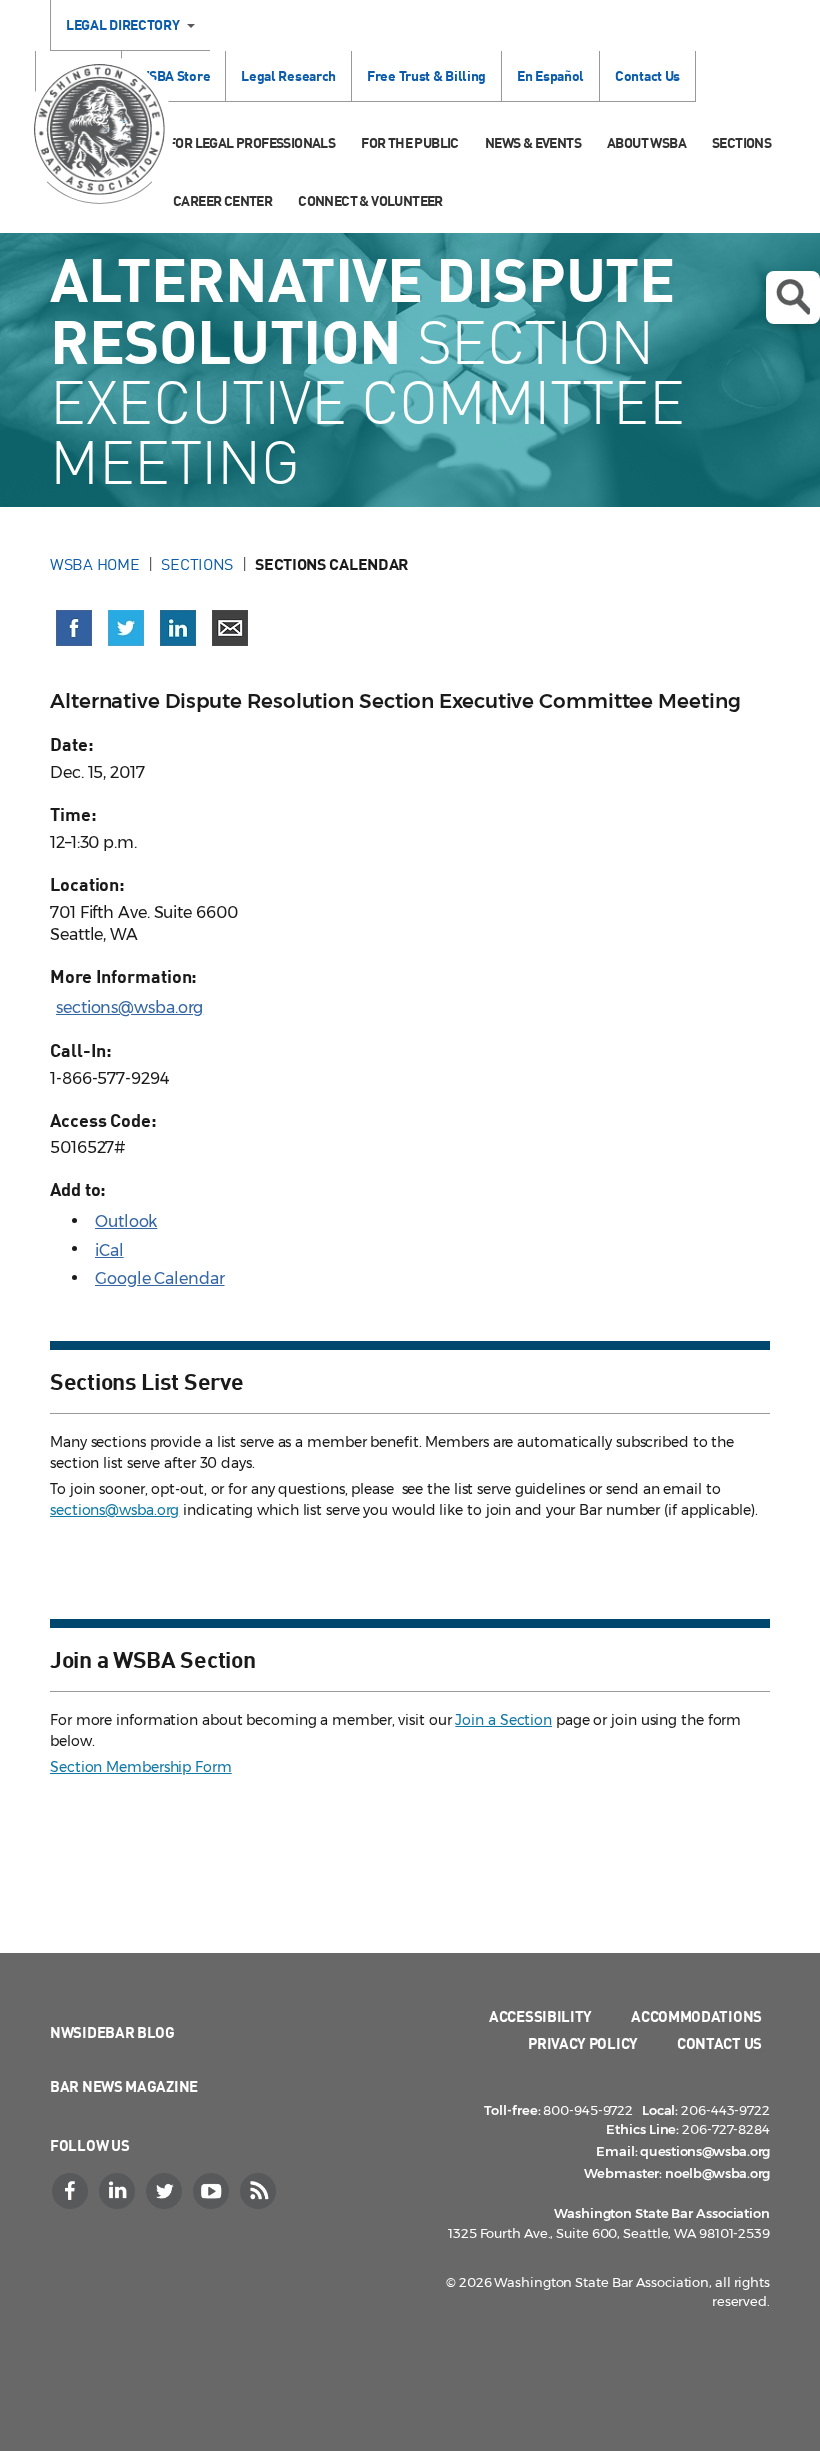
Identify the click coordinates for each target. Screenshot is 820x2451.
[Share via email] (230, 628)
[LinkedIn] (119, 2191)
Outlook (126, 1221)
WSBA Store (173, 75)
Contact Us (647, 75)
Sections (741, 142)
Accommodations (696, 2016)
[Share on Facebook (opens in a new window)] (74, 628)
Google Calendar (160, 1278)
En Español (550, 75)
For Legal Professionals (251, 142)
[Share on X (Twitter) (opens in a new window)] (126, 628)
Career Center (222, 200)
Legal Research (288, 75)
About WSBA (646, 142)
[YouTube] (213, 2191)
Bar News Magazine (124, 2086)
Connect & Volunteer (370, 200)
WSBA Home (94, 564)
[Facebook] (72, 2191)
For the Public (410, 142)
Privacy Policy (583, 2043)
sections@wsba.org (129, 1007)
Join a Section (503, 1720)
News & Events (533, 142)
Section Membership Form (141, 1767)
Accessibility (540, 2016)
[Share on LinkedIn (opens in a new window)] (178, 628)
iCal (109, 1250)
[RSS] (260, 2191)
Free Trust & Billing (426, 75)
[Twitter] (166, 2191)
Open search (793, 297)
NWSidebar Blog (112, 2032)
